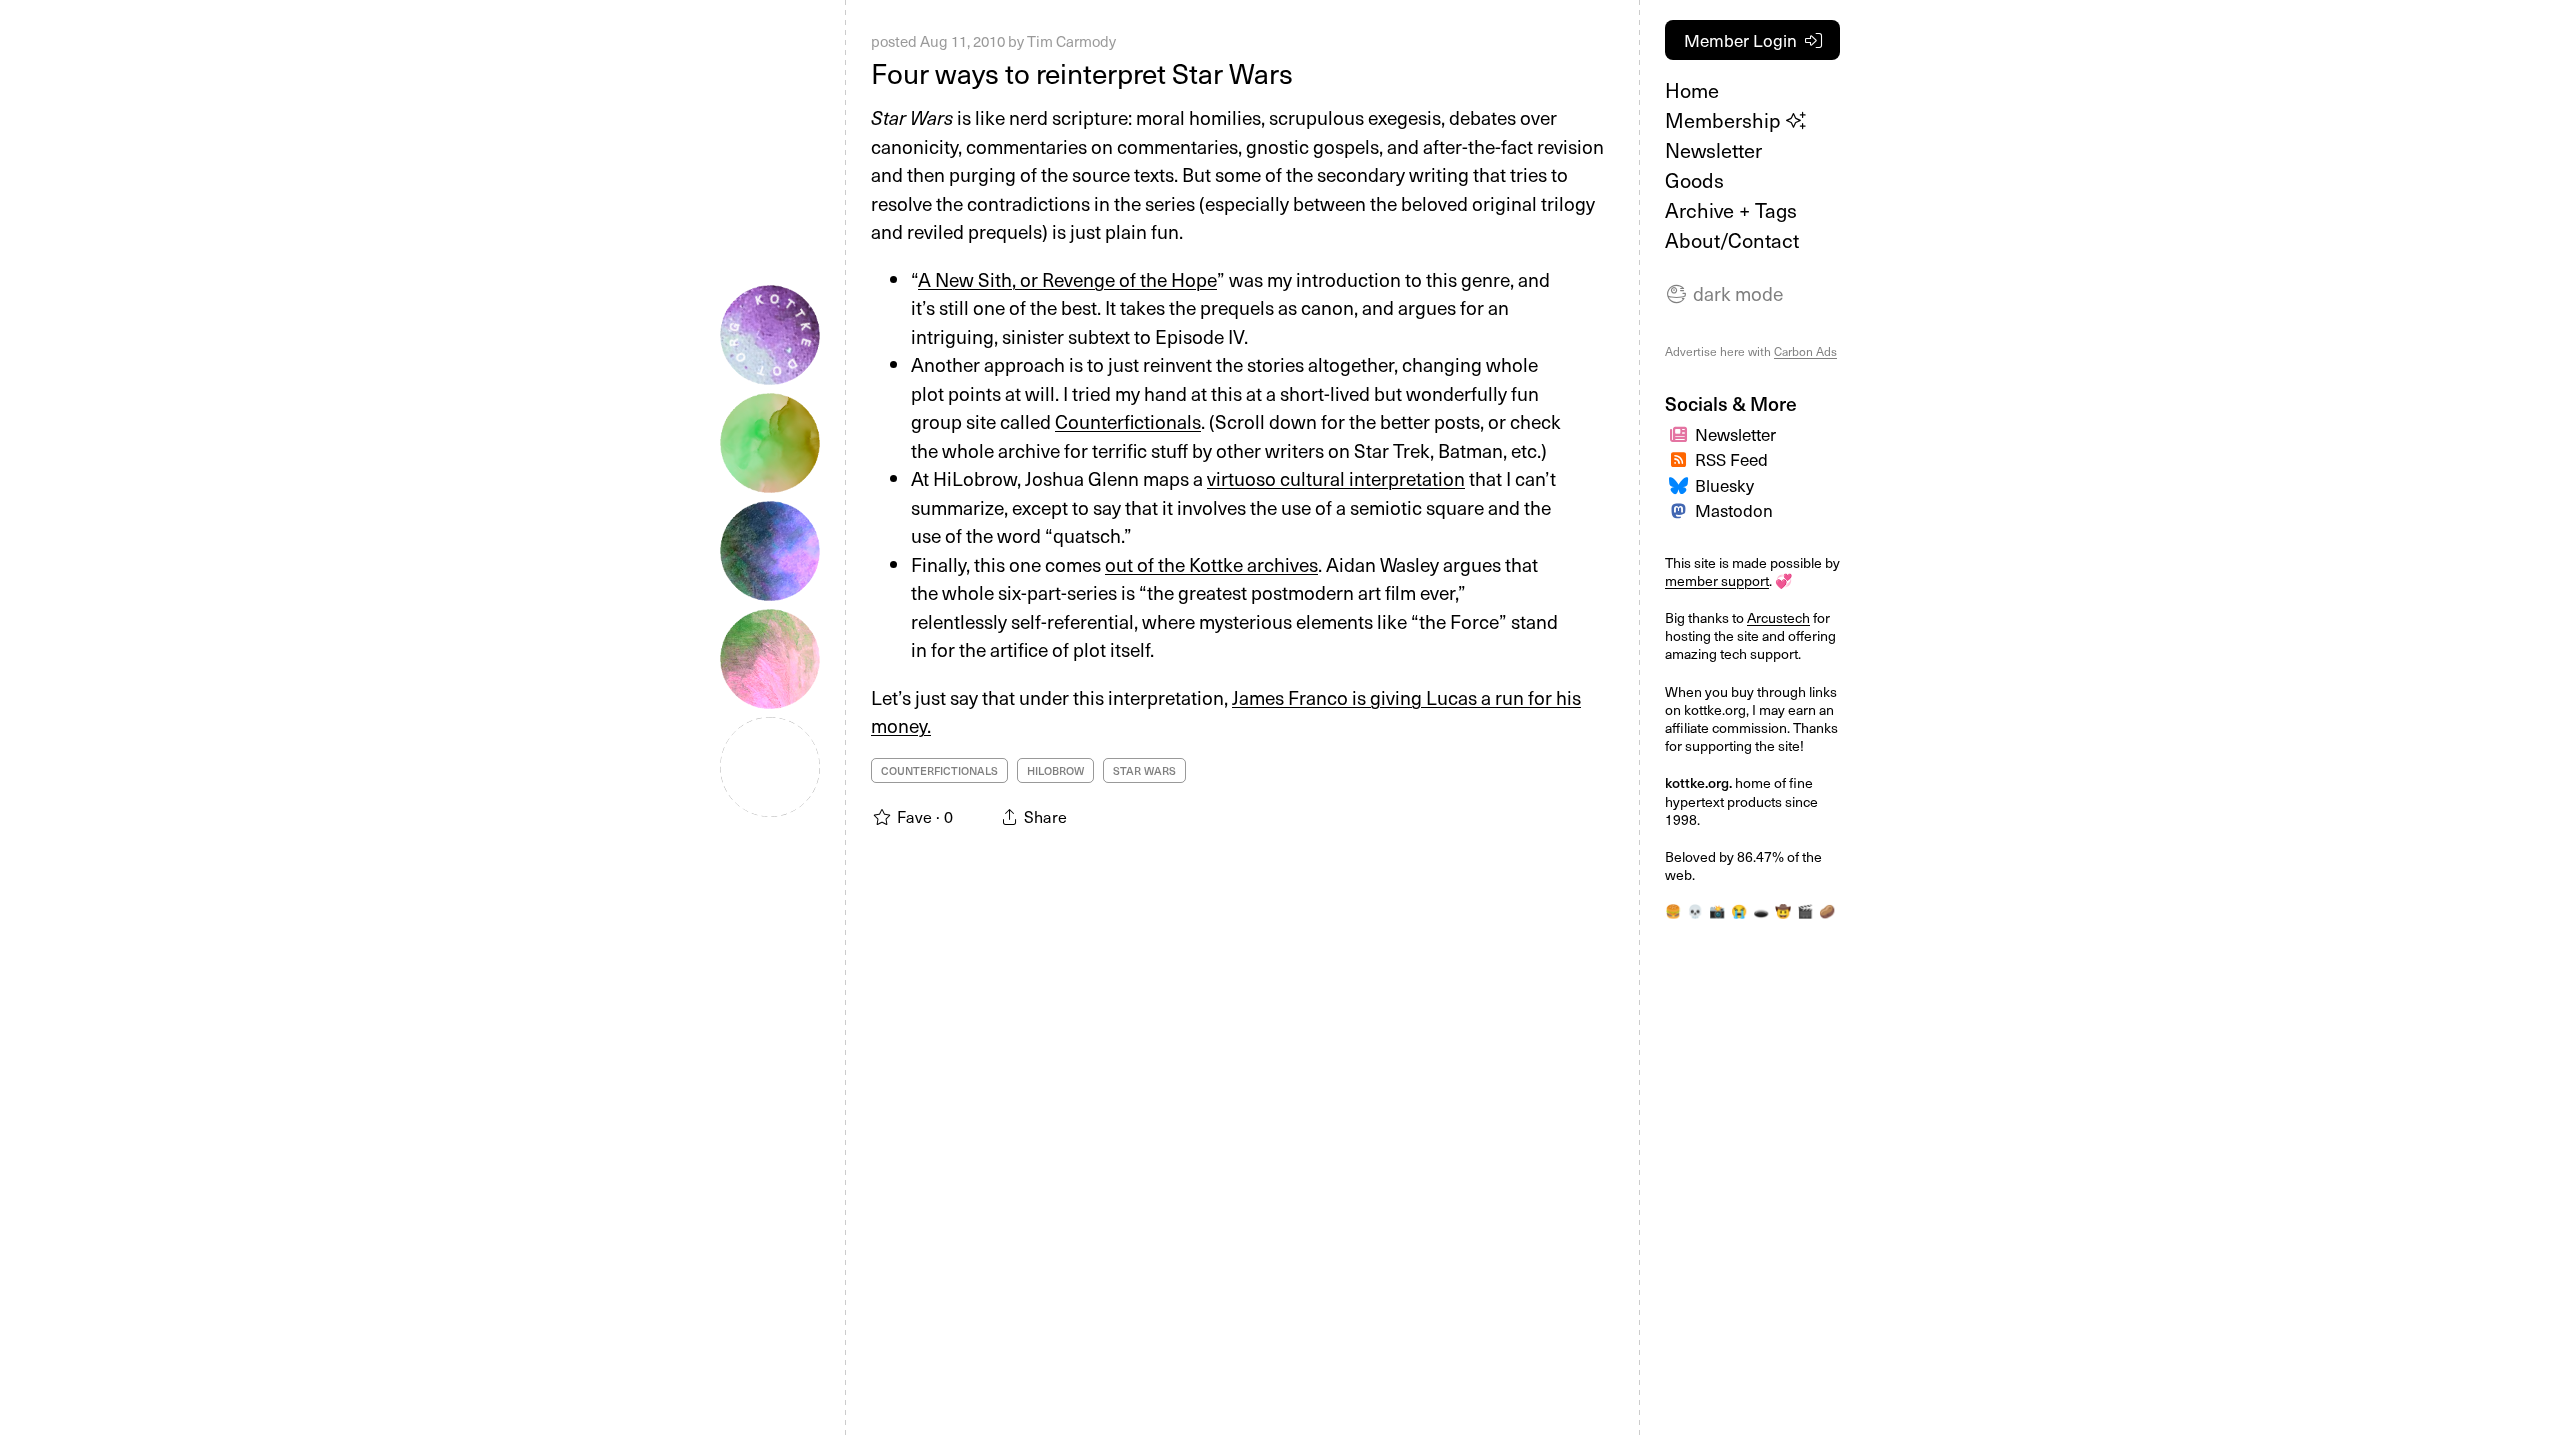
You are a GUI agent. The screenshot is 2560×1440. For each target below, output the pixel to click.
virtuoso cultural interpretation (1336, 478)
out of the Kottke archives (1211, 564)
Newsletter (1713, 150)
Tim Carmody (1071, 41)
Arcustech (1778, 617)
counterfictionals (939, 770)
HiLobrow (1055, 770)
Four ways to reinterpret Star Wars (1082, 72)
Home (1692, 90)
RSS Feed (1731, 459)
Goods (1694, 180)
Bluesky (1724, 485)
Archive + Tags (1731, 210)
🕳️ (1761, 911)
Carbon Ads (1805, 351)
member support (1717, 580)
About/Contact (1732, 240)
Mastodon (1734, 510)
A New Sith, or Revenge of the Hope (1067, 279)
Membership (1725, 120)
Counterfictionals (1128, 421)
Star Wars (1144, 770)
